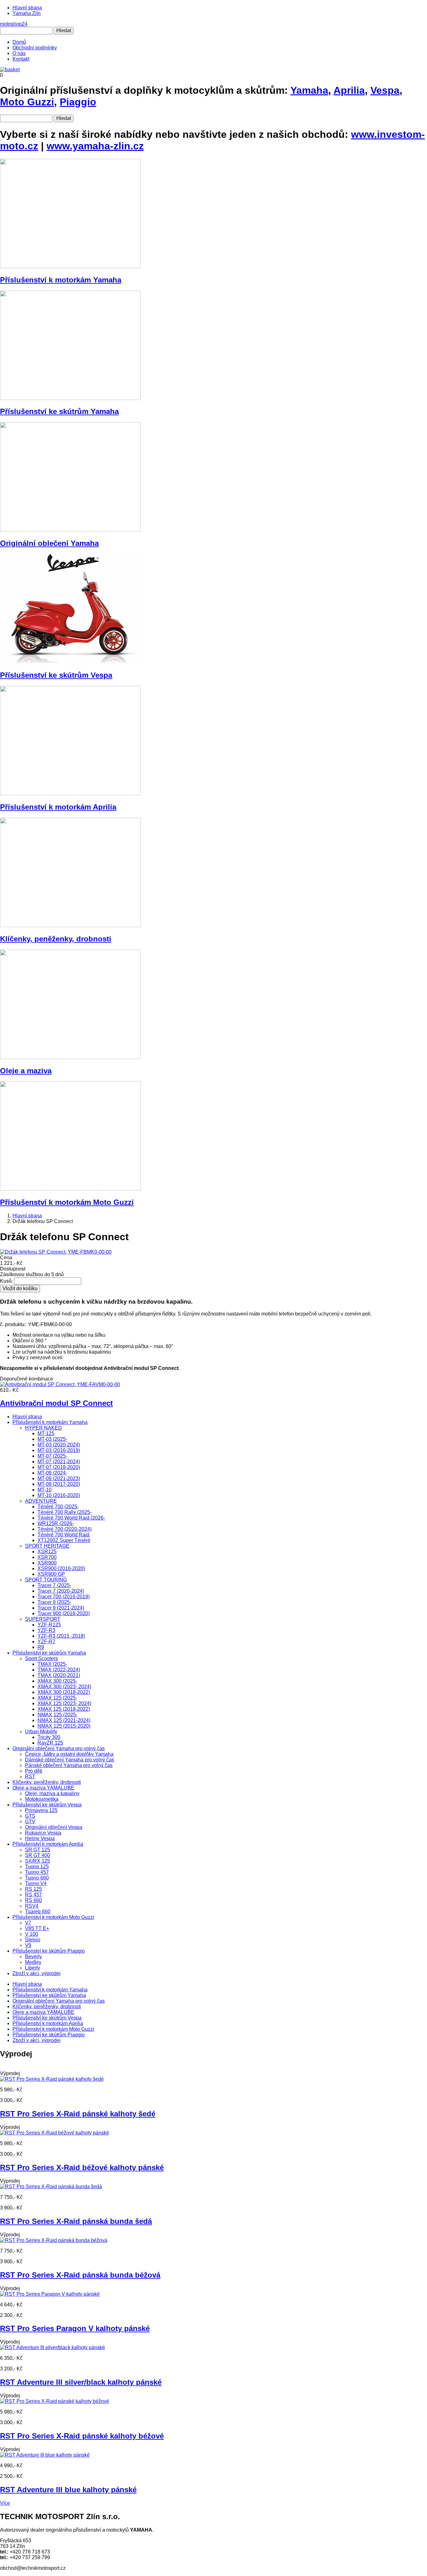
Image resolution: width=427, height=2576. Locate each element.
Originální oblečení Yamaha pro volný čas (59, 1748)
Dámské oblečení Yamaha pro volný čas (70, 1760)
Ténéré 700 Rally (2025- (65, 1512)
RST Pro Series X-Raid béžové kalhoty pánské (82, 2167)
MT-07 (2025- (52, 1456)
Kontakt (21, 59)
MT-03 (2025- (52, 1439)
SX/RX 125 (38, 1861)
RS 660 (33, 1900)
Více (5, 2503)
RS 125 (33, 1889)
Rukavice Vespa (43, 1833)
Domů (19, 42)
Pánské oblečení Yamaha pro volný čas (69, 1765)
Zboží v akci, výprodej (37, 1973)
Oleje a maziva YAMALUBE (43, 1788)
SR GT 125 (38, 1850)
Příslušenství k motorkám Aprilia (58, 807)
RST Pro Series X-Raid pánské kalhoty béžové (82, 2436)
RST (30, 1777)
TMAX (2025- (52, 1664)
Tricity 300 (49, 1737)
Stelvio (33, 1940)
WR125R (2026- (56, 1523)
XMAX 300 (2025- (57, 1681)
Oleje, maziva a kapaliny (52, 1793)
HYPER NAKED (43, 1428)
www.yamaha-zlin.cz (95, 146)
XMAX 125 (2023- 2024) (64, 1703)
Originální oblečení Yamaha (49, 543)
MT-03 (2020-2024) (59, 1445)
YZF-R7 (46, 1642)
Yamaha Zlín (27, 13)
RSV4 (32, 1906)
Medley (33, 1962)
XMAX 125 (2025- (57, 1698)
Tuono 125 (37, 1867)
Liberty (33, 1968)
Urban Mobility (41, 1732)
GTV (30, 1822)
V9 (28, 1945)
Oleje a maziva (26, 1071)
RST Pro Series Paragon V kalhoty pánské (75, 2328)
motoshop (14, 24)
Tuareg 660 (38, 1912)
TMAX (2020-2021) (59, 1675)
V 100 (32, 1934)
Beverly (33, 1957)
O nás (19, 53)
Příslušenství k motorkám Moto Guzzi (67, 1202)
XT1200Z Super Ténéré (64, 1540)
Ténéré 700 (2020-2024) (65, 1529)
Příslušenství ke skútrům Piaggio (49, 1951)
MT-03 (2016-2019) (59, 1450)
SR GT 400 (38, 1855)
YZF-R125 (49, 1625)
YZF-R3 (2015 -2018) (61, 1636)
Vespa (385, 90)
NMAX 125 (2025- (58, 1715)
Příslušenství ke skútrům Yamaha (59, 411)
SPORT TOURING (46, 1580)
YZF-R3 (46, 1630)
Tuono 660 (37, 1878)
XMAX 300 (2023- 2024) (64, 1687)
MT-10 (45, 1490)
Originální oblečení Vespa (54, 1827)
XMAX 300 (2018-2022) (64, 1692)
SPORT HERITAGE (47, 1546)
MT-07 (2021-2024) (59, 1462)
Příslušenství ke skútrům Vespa (56, 675)
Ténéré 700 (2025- (58, 1507)
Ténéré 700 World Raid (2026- (71, 1518)
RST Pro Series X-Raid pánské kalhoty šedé (78, 2114)
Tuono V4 (36, 1883)
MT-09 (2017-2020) (59, 1484)
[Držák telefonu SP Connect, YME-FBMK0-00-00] (56, 1252)
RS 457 (33, 1895)
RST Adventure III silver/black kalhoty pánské (81, 2382)
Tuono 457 (37, 1872)
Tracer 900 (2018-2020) (64, 1613)
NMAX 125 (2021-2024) (64, 1720)
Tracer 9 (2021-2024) (61, 1608)
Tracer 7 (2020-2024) (61, 1591)
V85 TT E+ (37, 1928)
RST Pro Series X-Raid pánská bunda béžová (80, 2275)
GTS (30, 1816)
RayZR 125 (50, 1743)
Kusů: (6, 1281)
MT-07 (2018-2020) (59, 1467)
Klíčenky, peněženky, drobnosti (56, 939)
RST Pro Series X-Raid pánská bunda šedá (76, 2221)
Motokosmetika (42, 1799)
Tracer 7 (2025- (54, 1585)
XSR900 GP (51, 1574)
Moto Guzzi (27, 102)
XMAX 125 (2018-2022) (64, 1709)
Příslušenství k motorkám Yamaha (61, 280)
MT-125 (46, 1433)
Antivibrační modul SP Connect (56, 1403)
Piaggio (78, 102)
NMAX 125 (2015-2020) (64, 1726)
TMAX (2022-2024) (59, 1670)
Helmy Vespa (40, 1838)
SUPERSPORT (43, 1619)
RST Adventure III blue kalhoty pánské (68, 2490)
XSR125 (47, 1552)
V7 (28, 1923)
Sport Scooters (41, 1658)
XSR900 (47, 1563)
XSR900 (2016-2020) (61, 1568)
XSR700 (47, 1557)
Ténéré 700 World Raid (63, 1535)
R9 (41, 1647)
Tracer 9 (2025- (54, 1602)
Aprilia (349, 90)
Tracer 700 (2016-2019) (64, 1597)
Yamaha (309, 90)
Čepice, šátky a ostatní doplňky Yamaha (69, 1754)
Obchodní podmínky (35, 48)
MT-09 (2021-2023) (59, 1478)
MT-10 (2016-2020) (59, 1495)
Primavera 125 (41, 1810)
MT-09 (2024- (52, 1473)
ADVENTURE (41, 1501)
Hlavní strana (27, 8)
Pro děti (34, 1771)
